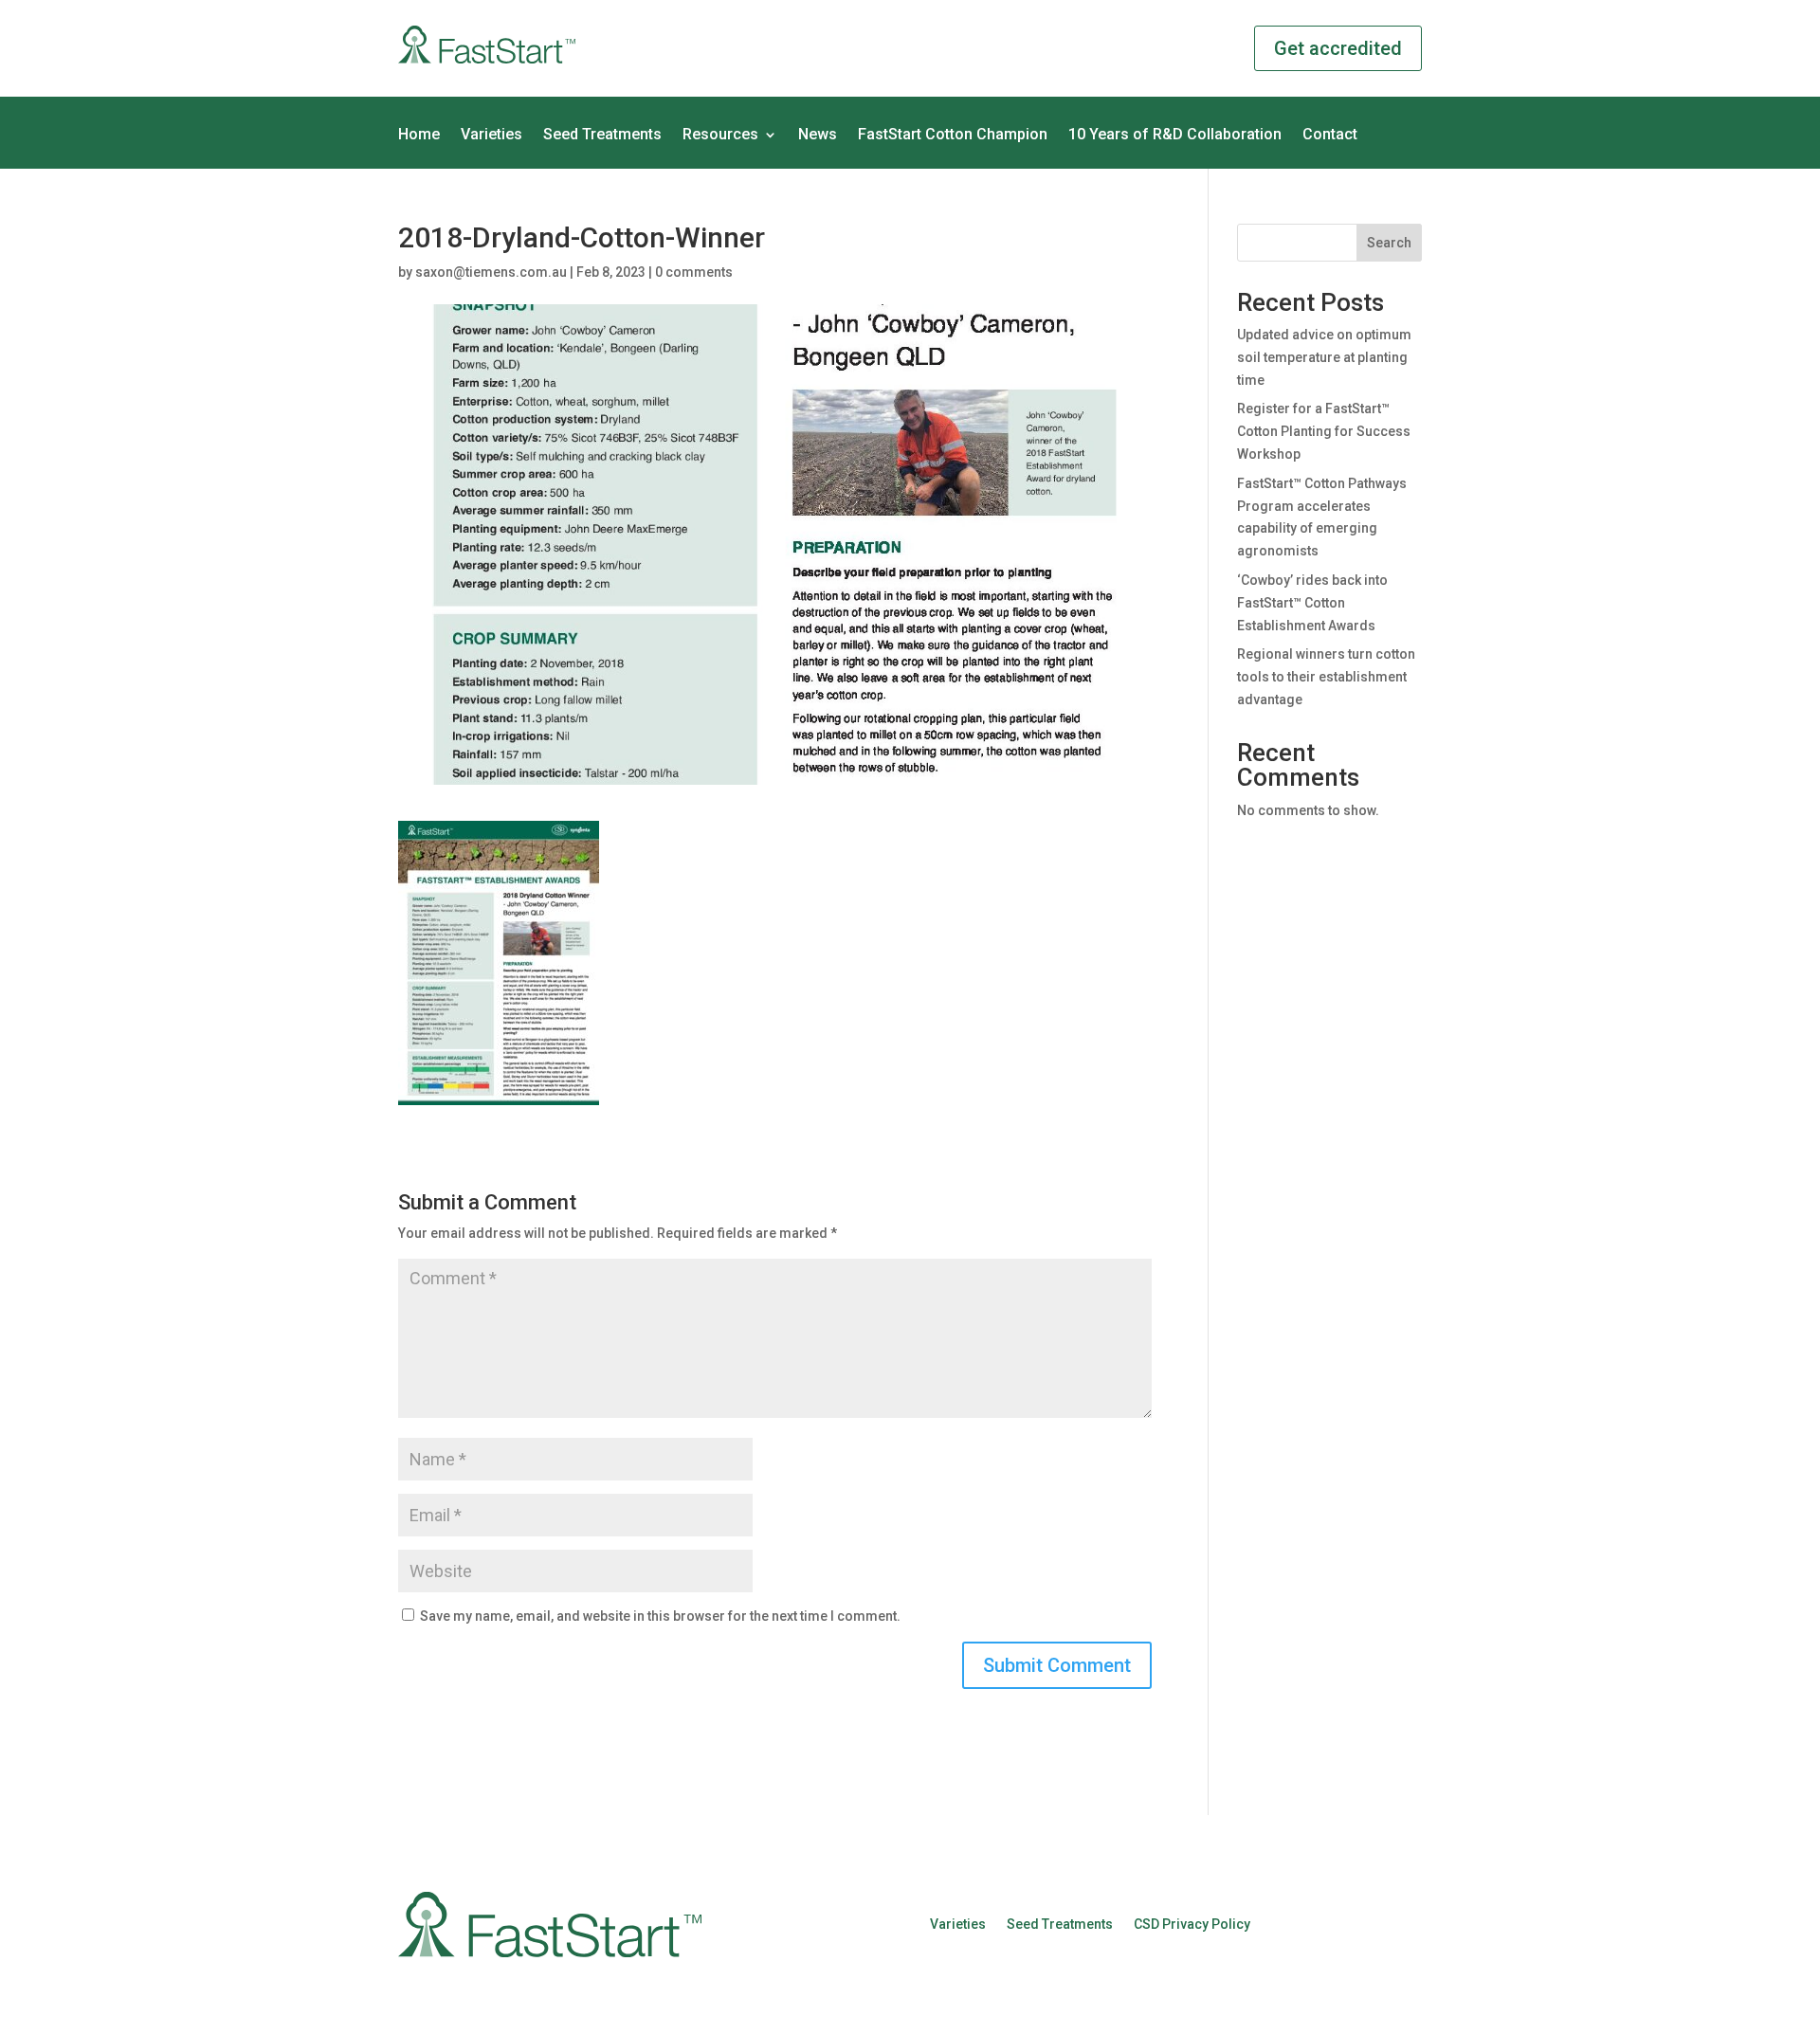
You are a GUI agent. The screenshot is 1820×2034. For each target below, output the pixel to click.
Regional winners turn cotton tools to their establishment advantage (1326, 677)
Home (419, 136)
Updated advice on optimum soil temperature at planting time (1324, 357)
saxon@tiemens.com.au (491, 272)
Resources (720, 136)
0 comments (694, 272)
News (818, 136)
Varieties (491, 136)
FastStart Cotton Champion (953, 136)
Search (1389, 243)
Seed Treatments (602, 136)
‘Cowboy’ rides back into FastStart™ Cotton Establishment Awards (1312, 603)
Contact (1330, 136)
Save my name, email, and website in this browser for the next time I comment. (660, 1616)
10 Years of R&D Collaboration (1175, 136)
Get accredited (1338, 48)
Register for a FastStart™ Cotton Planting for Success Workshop (1324, 431)
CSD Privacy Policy (1192, 1924)
